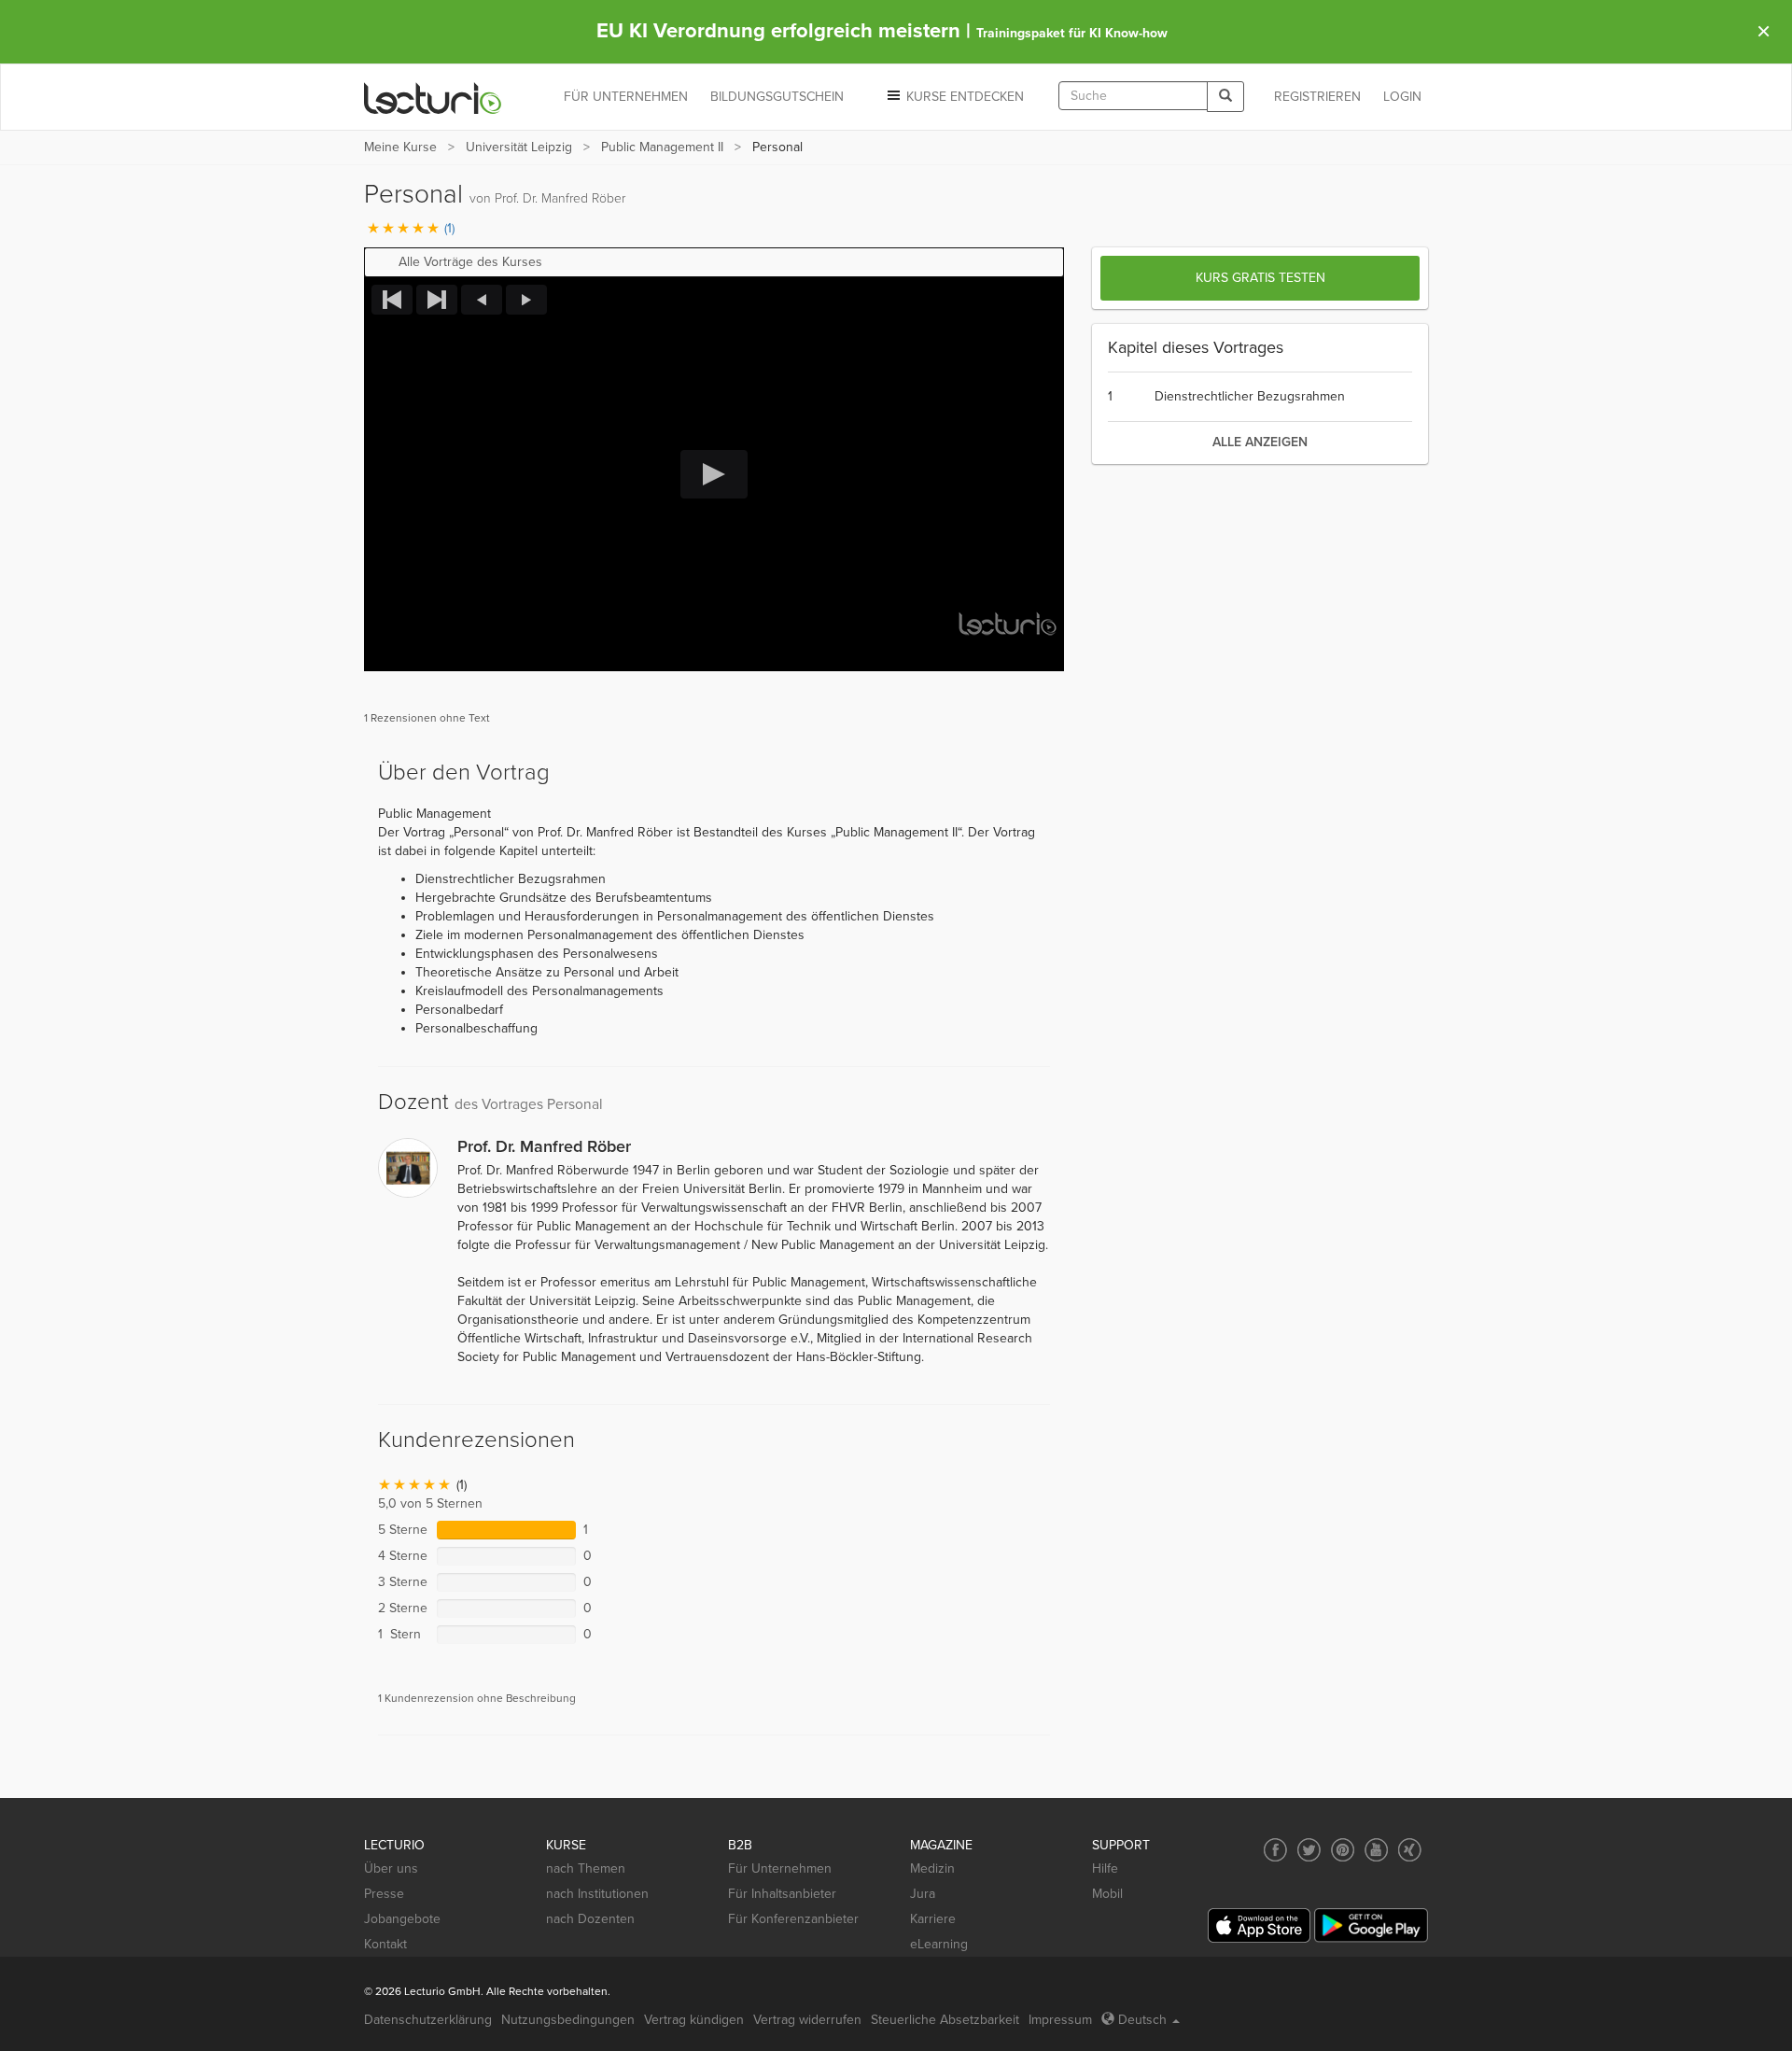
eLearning (939, 1944)
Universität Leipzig (519, 147)
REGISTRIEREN (1317, 97)
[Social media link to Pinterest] (1343, 1850)
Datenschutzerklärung (428, 2020)
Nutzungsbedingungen (568, 2020)
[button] (714, 262)
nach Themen (586, 1868)
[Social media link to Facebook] (1275, 1850)
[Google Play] (1371, 1925)
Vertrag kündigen (694, 2020)
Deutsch (1142, 2020)
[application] (714, 474)
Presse (384, 1894)
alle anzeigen (1260, 442)
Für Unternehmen (780, 1868)
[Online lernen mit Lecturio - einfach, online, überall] (433, 98)
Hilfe (1105, 1868)
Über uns (391, 1868)
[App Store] (1259, 1925)
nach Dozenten (590, 1919)
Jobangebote (402, 1919)
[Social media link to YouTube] (1376, 1850)
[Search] (1225, 97)
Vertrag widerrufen (807, 2020)
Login (1402, 97)
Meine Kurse (400, 147)
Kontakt (385, 1944)
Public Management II (662, 147)
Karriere (933, 1919)
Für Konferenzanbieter (793, 1919)
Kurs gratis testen (1260, 278)
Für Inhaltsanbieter (782, 1894)
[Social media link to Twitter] (1309, 1850)
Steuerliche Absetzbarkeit (945, 2020)
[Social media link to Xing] (1410, 1850)
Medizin (932, 1868)
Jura (923, 1894)
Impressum (1060, 2020)
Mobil (1107, 1894)
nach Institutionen (597, 1894)
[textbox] (1133, 96)
